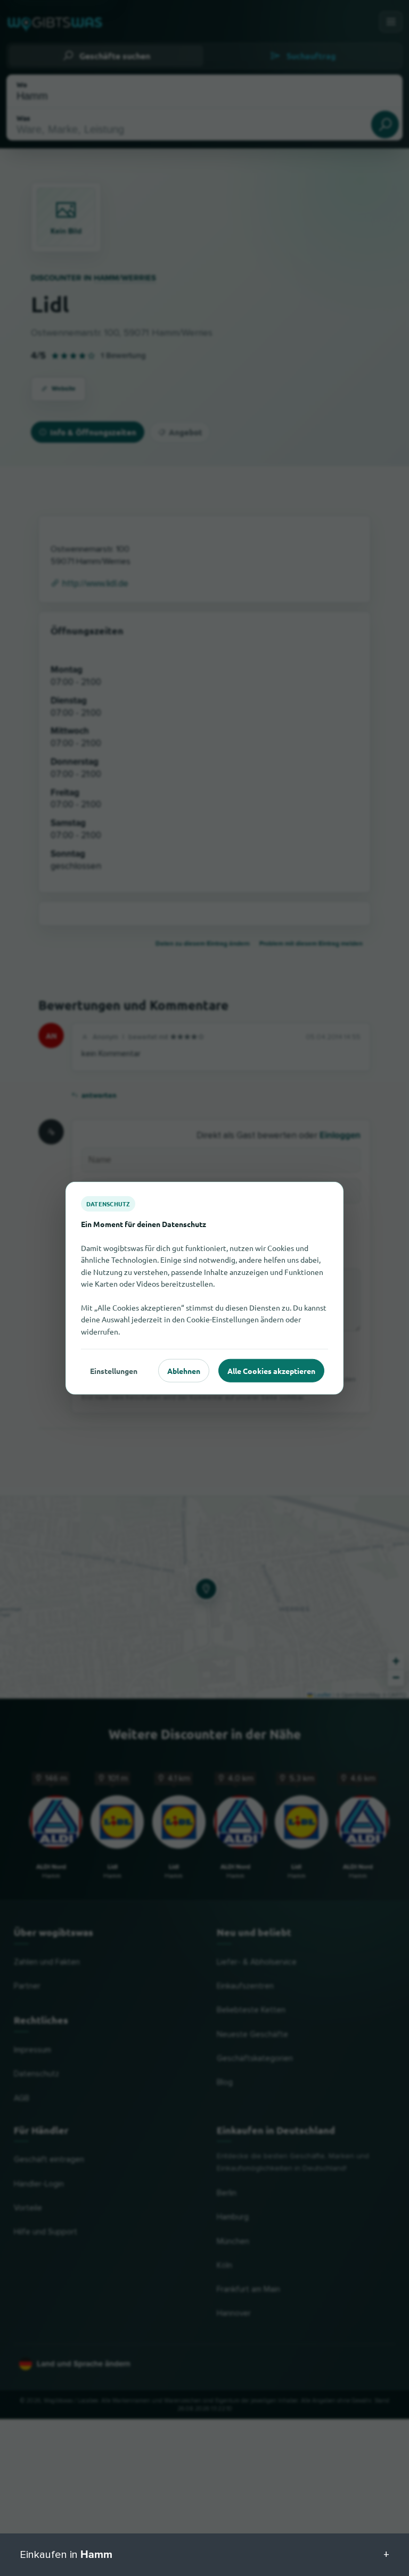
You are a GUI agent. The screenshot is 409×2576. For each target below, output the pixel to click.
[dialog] (204, 1288)
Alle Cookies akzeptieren (271, 1370)
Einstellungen (114, 1370)
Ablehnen (184, 1370)
